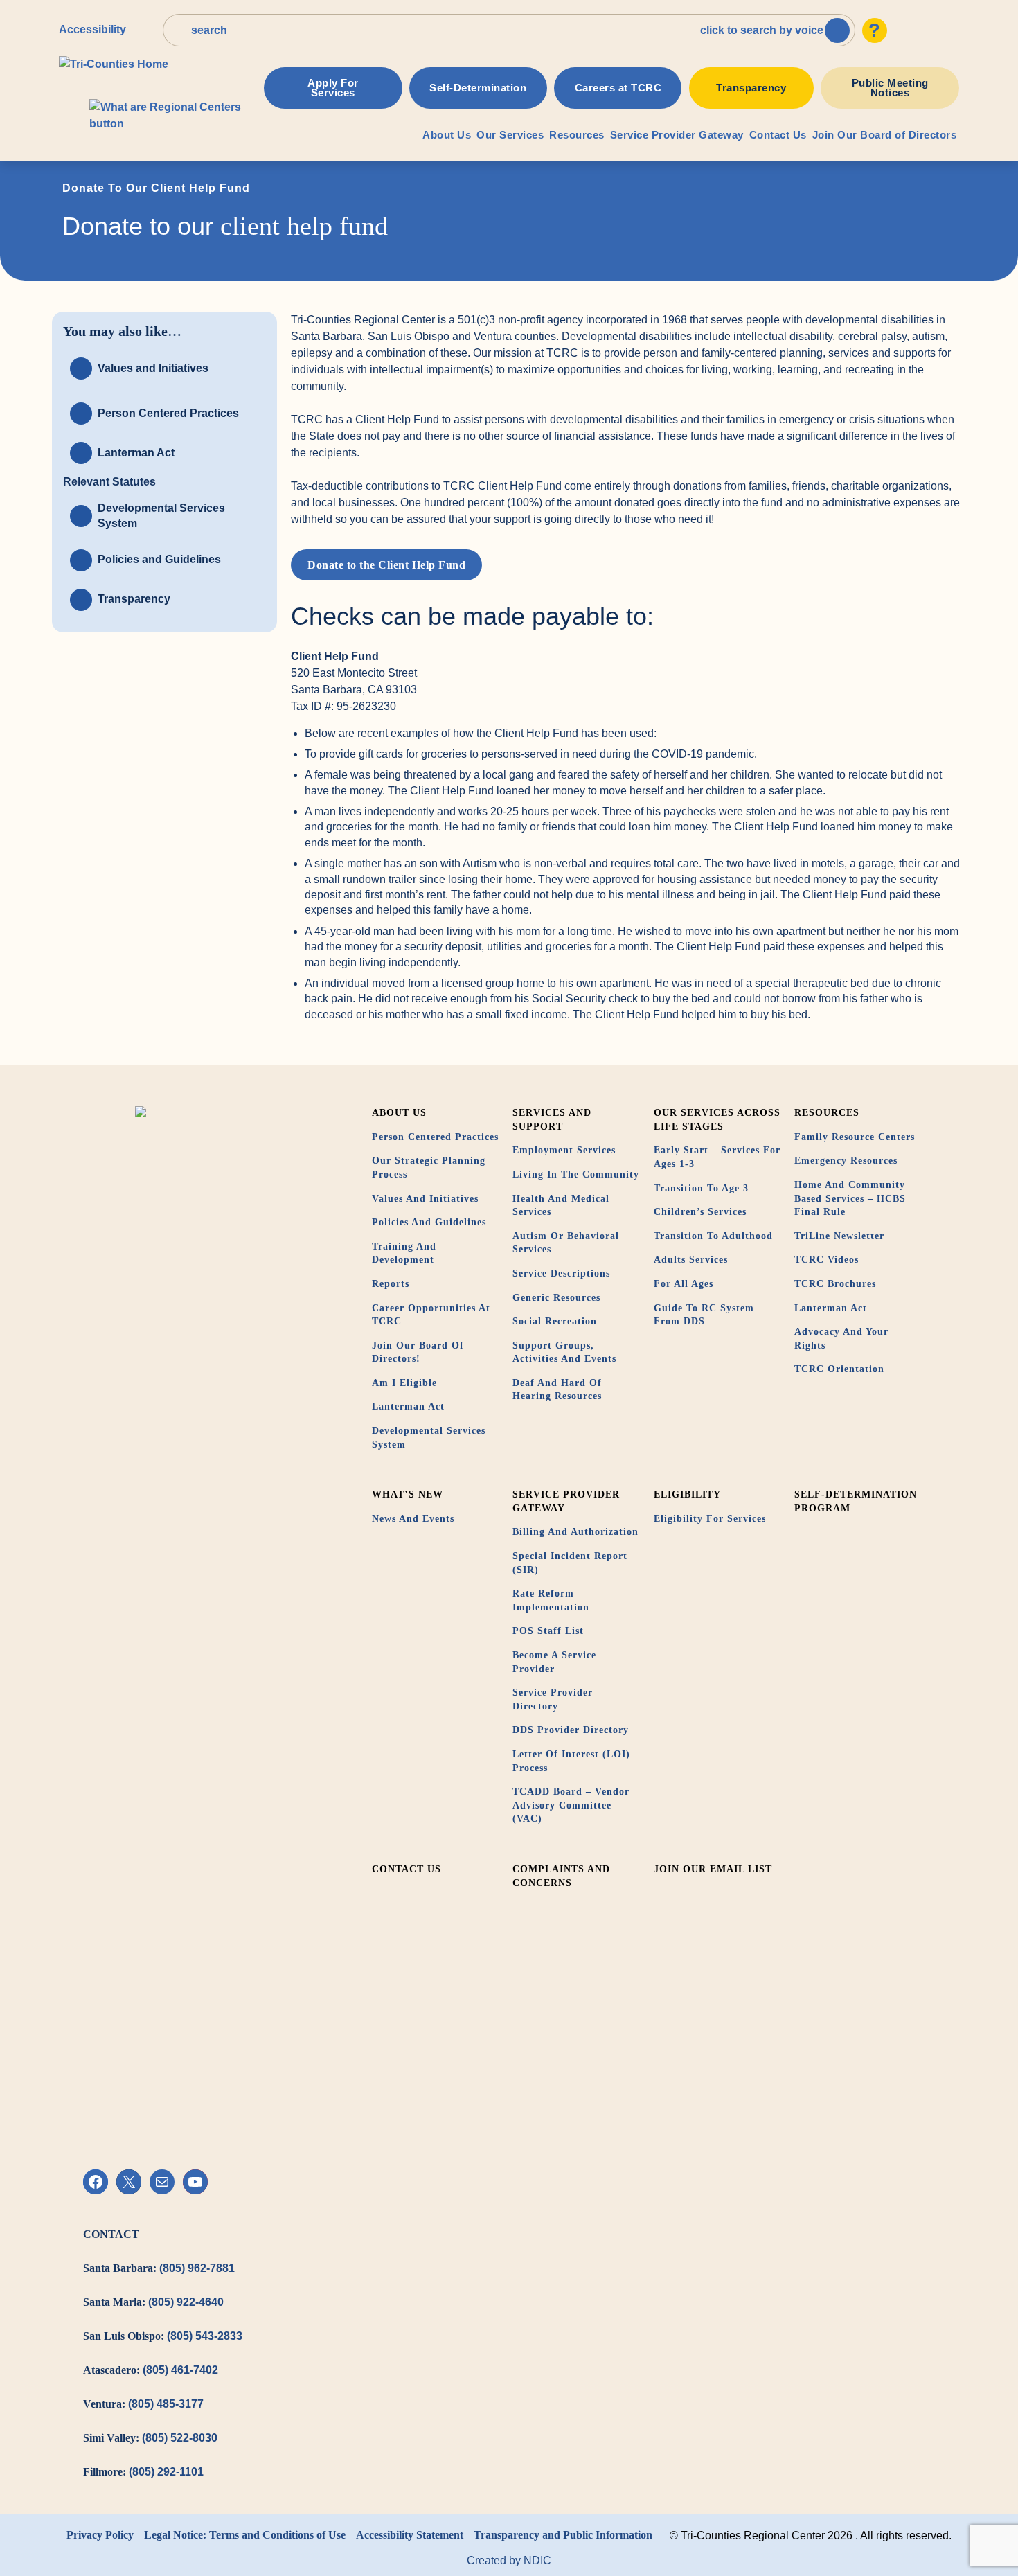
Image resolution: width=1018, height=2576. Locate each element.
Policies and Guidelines (429, 1222)
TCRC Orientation (839, 1369)
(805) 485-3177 (166, 2404)
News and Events (413, 1519)
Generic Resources (556, 1298)
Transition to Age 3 (701, 1188)
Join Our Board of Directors (885, 135)
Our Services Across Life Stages (717, 1120)
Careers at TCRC (618, 88)
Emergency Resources (846, 1161)
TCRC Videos (827, 1260)
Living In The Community (576, 1174)
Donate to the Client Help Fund (386, 565)
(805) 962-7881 (197, 2268)
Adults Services (691, 1260)
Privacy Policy (100, 2535)
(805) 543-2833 (205, 2336)
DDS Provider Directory (571, 1730)
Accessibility (92, 29)
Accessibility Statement (410, 2535)
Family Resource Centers (855, 1137)
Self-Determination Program (856, 1501)
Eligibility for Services (710, 1519)
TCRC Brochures (835, 1284)
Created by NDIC (509, 2560)
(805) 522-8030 (180, 2438)
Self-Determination (478, 88)
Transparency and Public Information (563, 2535)
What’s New (408, 1494)
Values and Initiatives (425, 1199)
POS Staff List (548, 1631)
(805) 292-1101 (166, 2472)
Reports (391, 1284)
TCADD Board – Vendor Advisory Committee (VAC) (571, 1805)
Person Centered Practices (435, 1137)
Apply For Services (333, 88)
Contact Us (778, 135)
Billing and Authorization (575, 1532)
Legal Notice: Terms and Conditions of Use (245, 2535)
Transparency (751, 88)
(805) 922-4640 (186, 2302)
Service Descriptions (561, 1273)
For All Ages (684, 1284)
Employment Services (564, 1150)
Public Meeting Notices (890, 88)
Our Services (510, 135)
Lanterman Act (408, 1406)
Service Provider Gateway (677, 135)
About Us (447, 135)
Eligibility (687, 1494)
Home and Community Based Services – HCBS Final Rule (850, 1198)
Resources (577, 135)
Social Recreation (555, 1321)
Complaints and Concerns (561, 1876)
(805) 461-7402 (180, 2370)
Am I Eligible (404, 1383)
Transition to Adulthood (713, 1236)
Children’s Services (700, 1212)
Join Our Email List (713, 1869)
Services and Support (552, 1120)
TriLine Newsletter (839, 1236)
